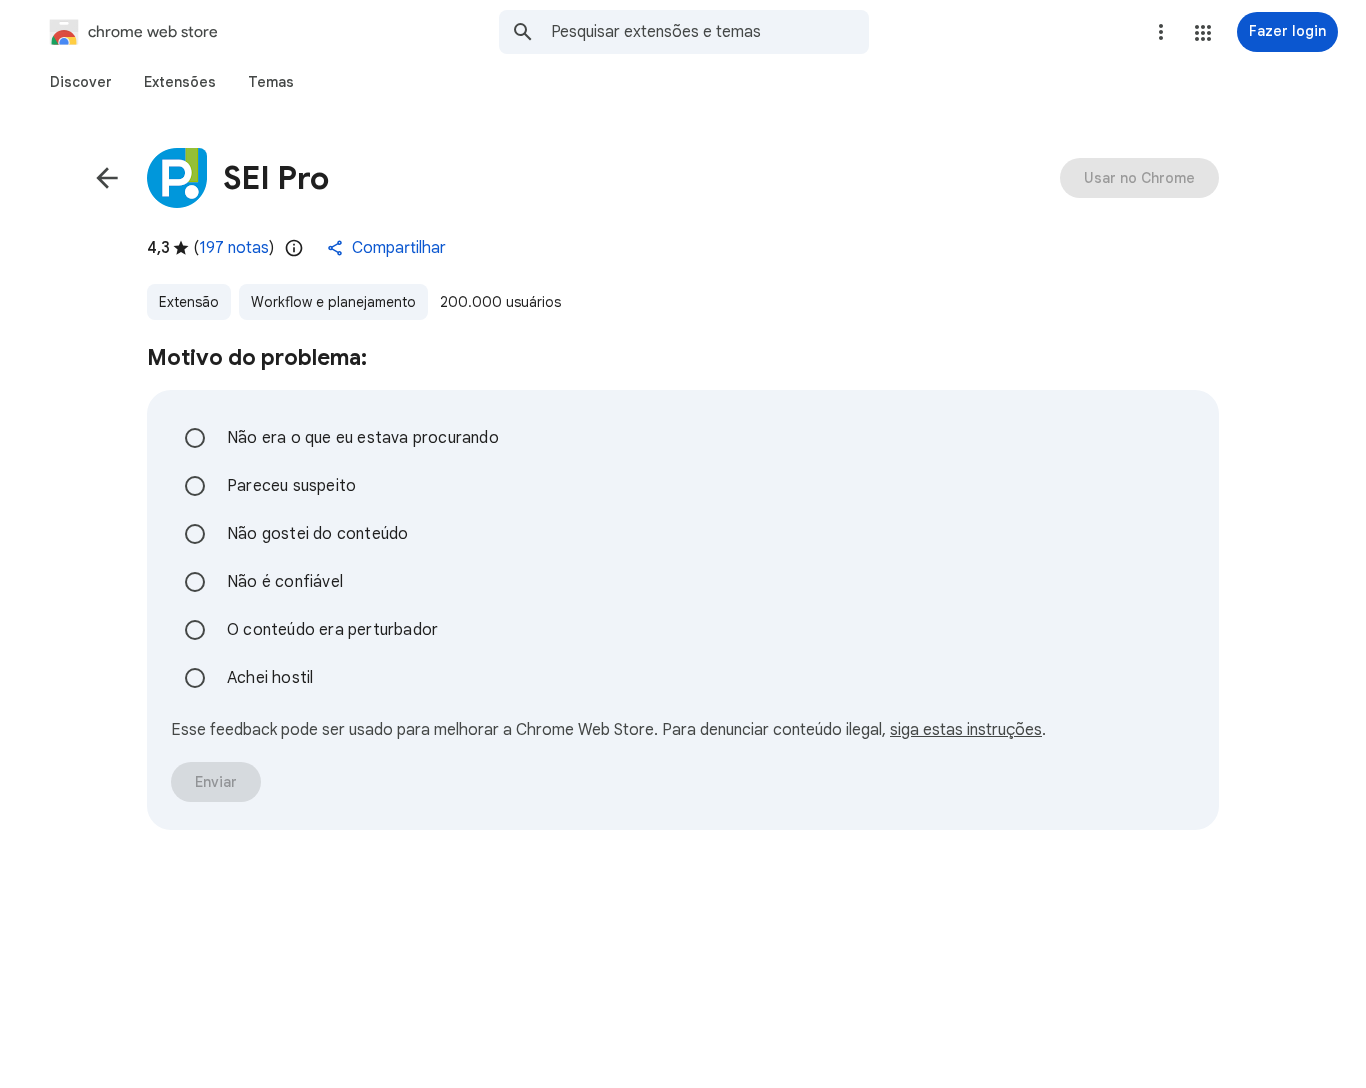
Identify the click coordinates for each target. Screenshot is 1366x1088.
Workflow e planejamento (333, 302)
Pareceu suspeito (291, 486)
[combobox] (710, 32)
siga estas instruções (966, 730)
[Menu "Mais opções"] (1161, 32)
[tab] (81, 82)
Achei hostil (270, 678)
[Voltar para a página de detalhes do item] (107, 178)
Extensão (189, 302)
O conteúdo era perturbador (332, 630)
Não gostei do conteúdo (317, 534)
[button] (1203, 33)
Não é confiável (285, 582)
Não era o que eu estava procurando (363, 438)
